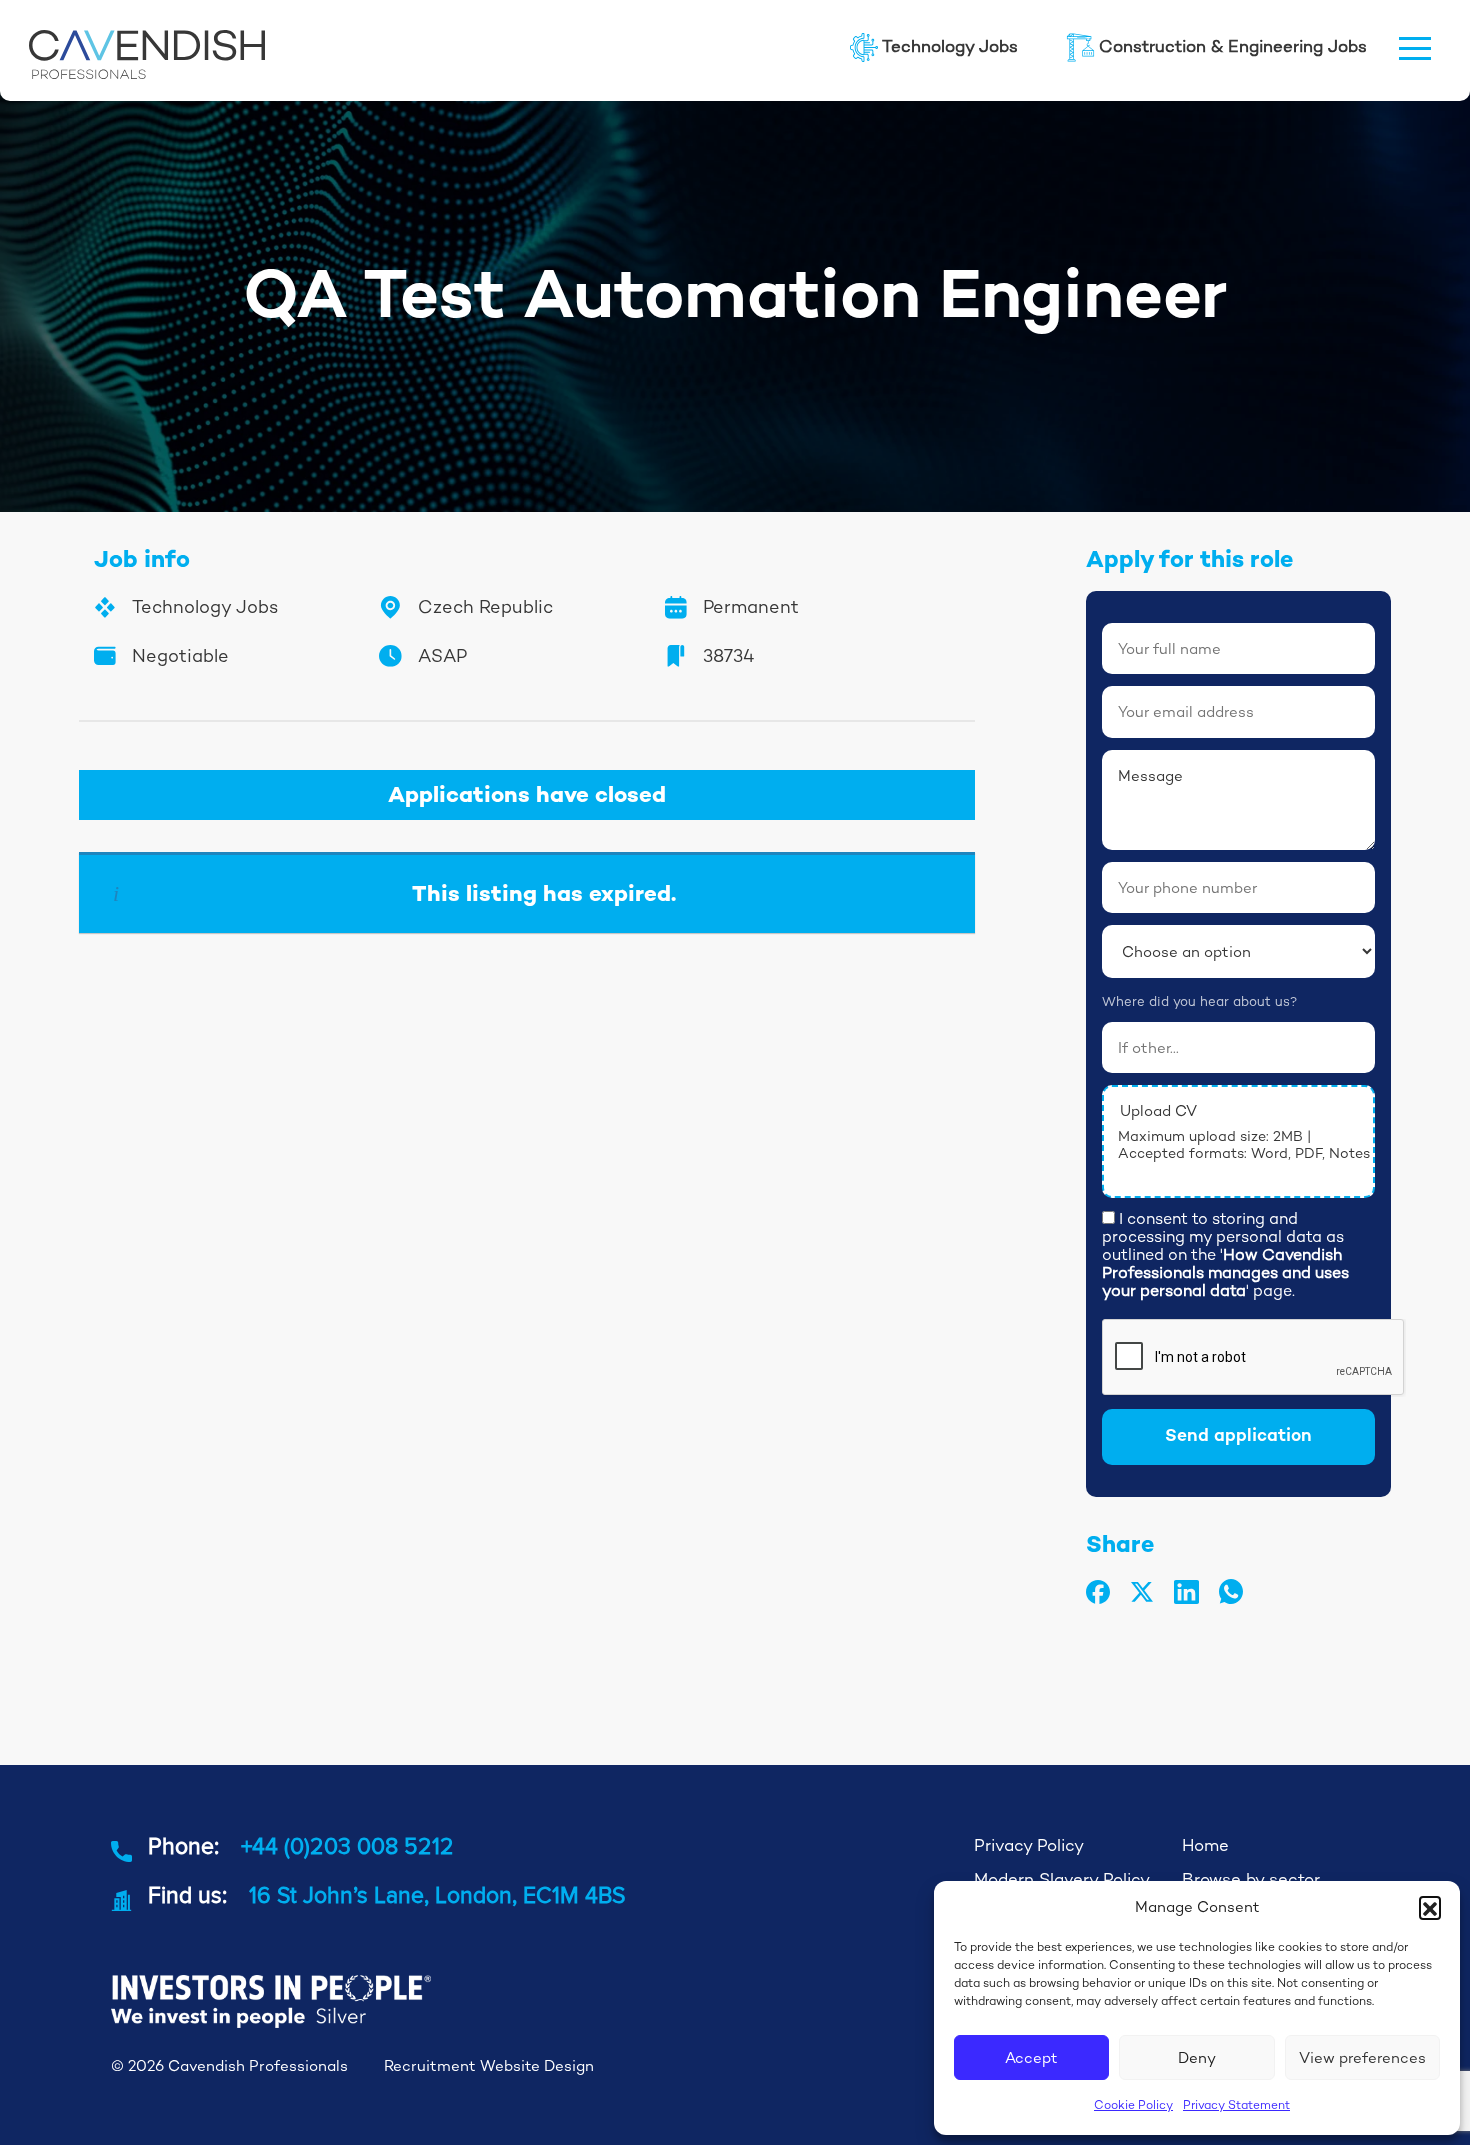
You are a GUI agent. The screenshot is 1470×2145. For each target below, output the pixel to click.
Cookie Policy (1133, 2105)
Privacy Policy (1029, 1845)
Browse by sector (1251, 1879)
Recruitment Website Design (489, 2065)
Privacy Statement (1236, 2105)
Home (1205, 1845)
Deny (1197, 2057)
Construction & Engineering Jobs (1233, 46)
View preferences (1362, 2057)
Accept (1031, 2057)
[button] (1430, 1907)
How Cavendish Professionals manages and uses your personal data (1225, 1272)
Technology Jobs (950, 46)
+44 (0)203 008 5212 (347, 1845)
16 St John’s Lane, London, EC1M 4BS (437, 1894)
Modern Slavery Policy (1062, 1879)
